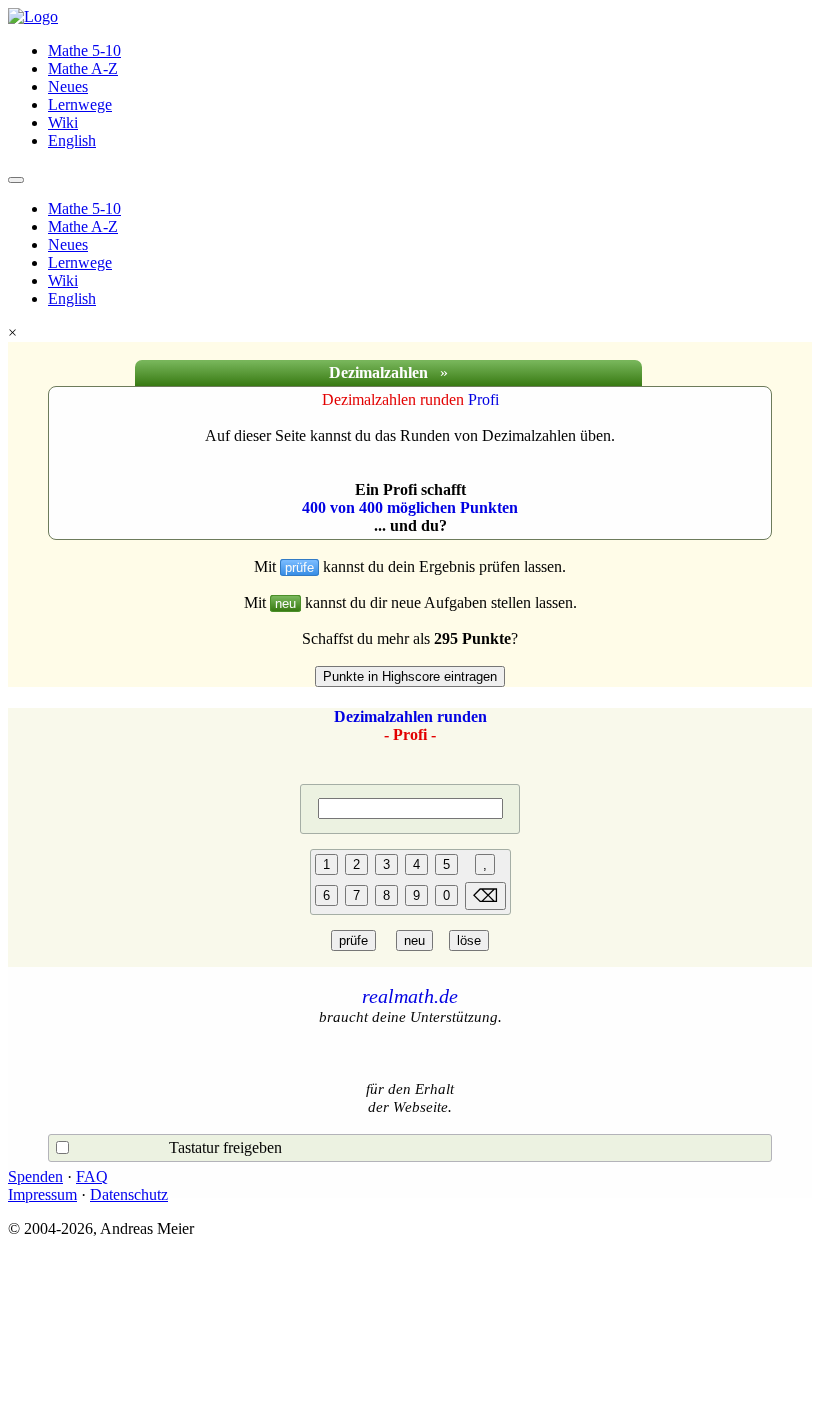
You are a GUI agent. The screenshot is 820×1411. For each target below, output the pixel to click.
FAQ (92, 1176)
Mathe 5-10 (84, 50)
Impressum (42, 1194)
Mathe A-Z (83, 68)
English (72, 140)
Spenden (35, 1176)
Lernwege (80, 104)
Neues (68, 86)
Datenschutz (129, 1194)
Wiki (63, 122)
